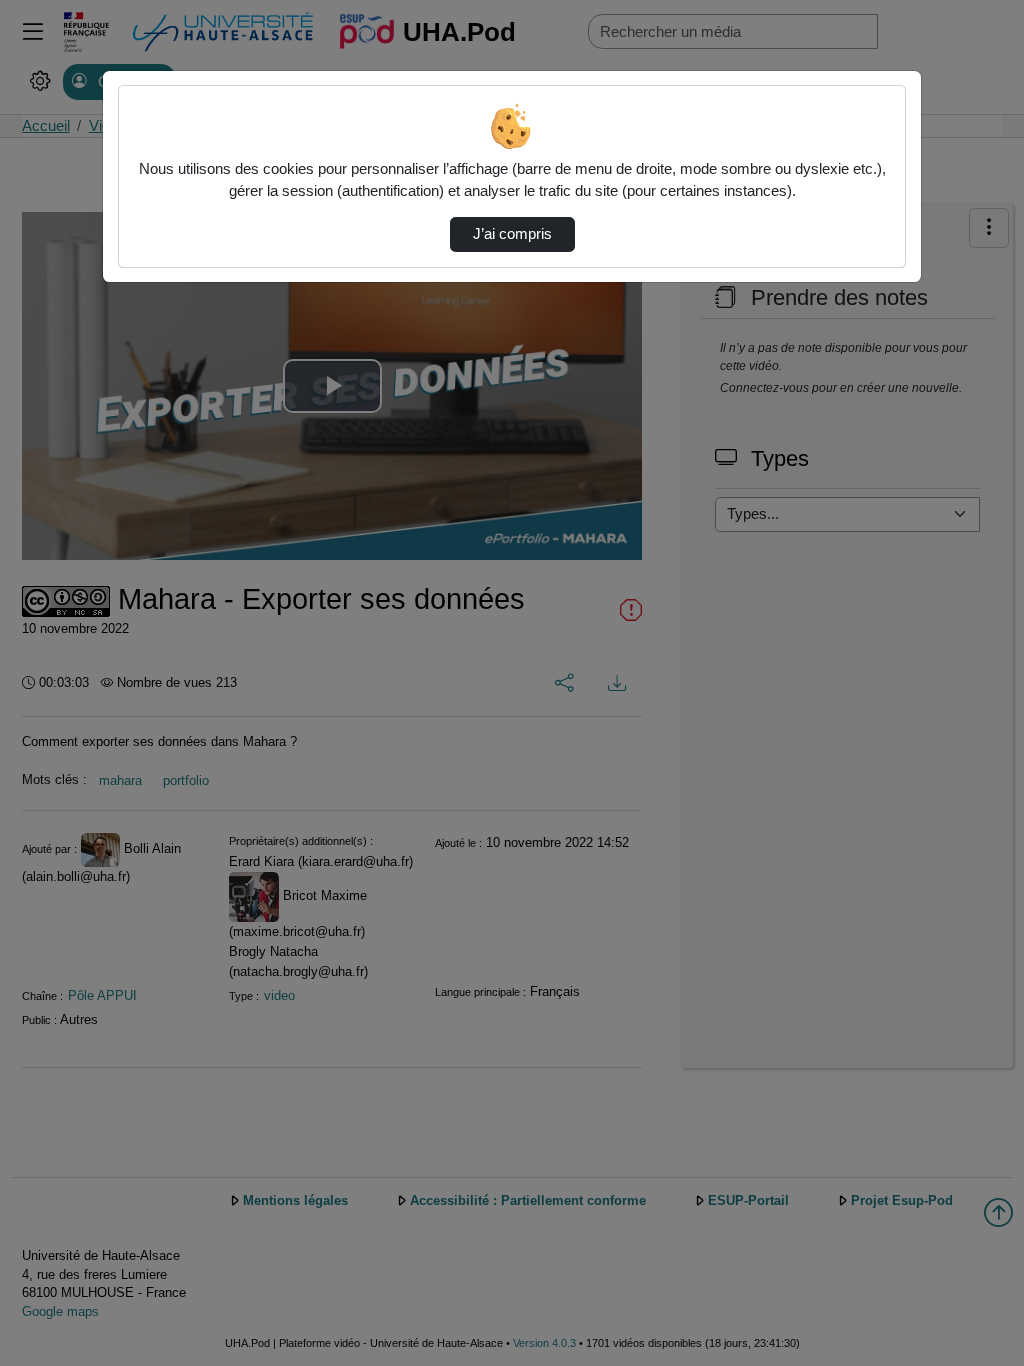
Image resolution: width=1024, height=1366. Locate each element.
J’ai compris (512, 234)
